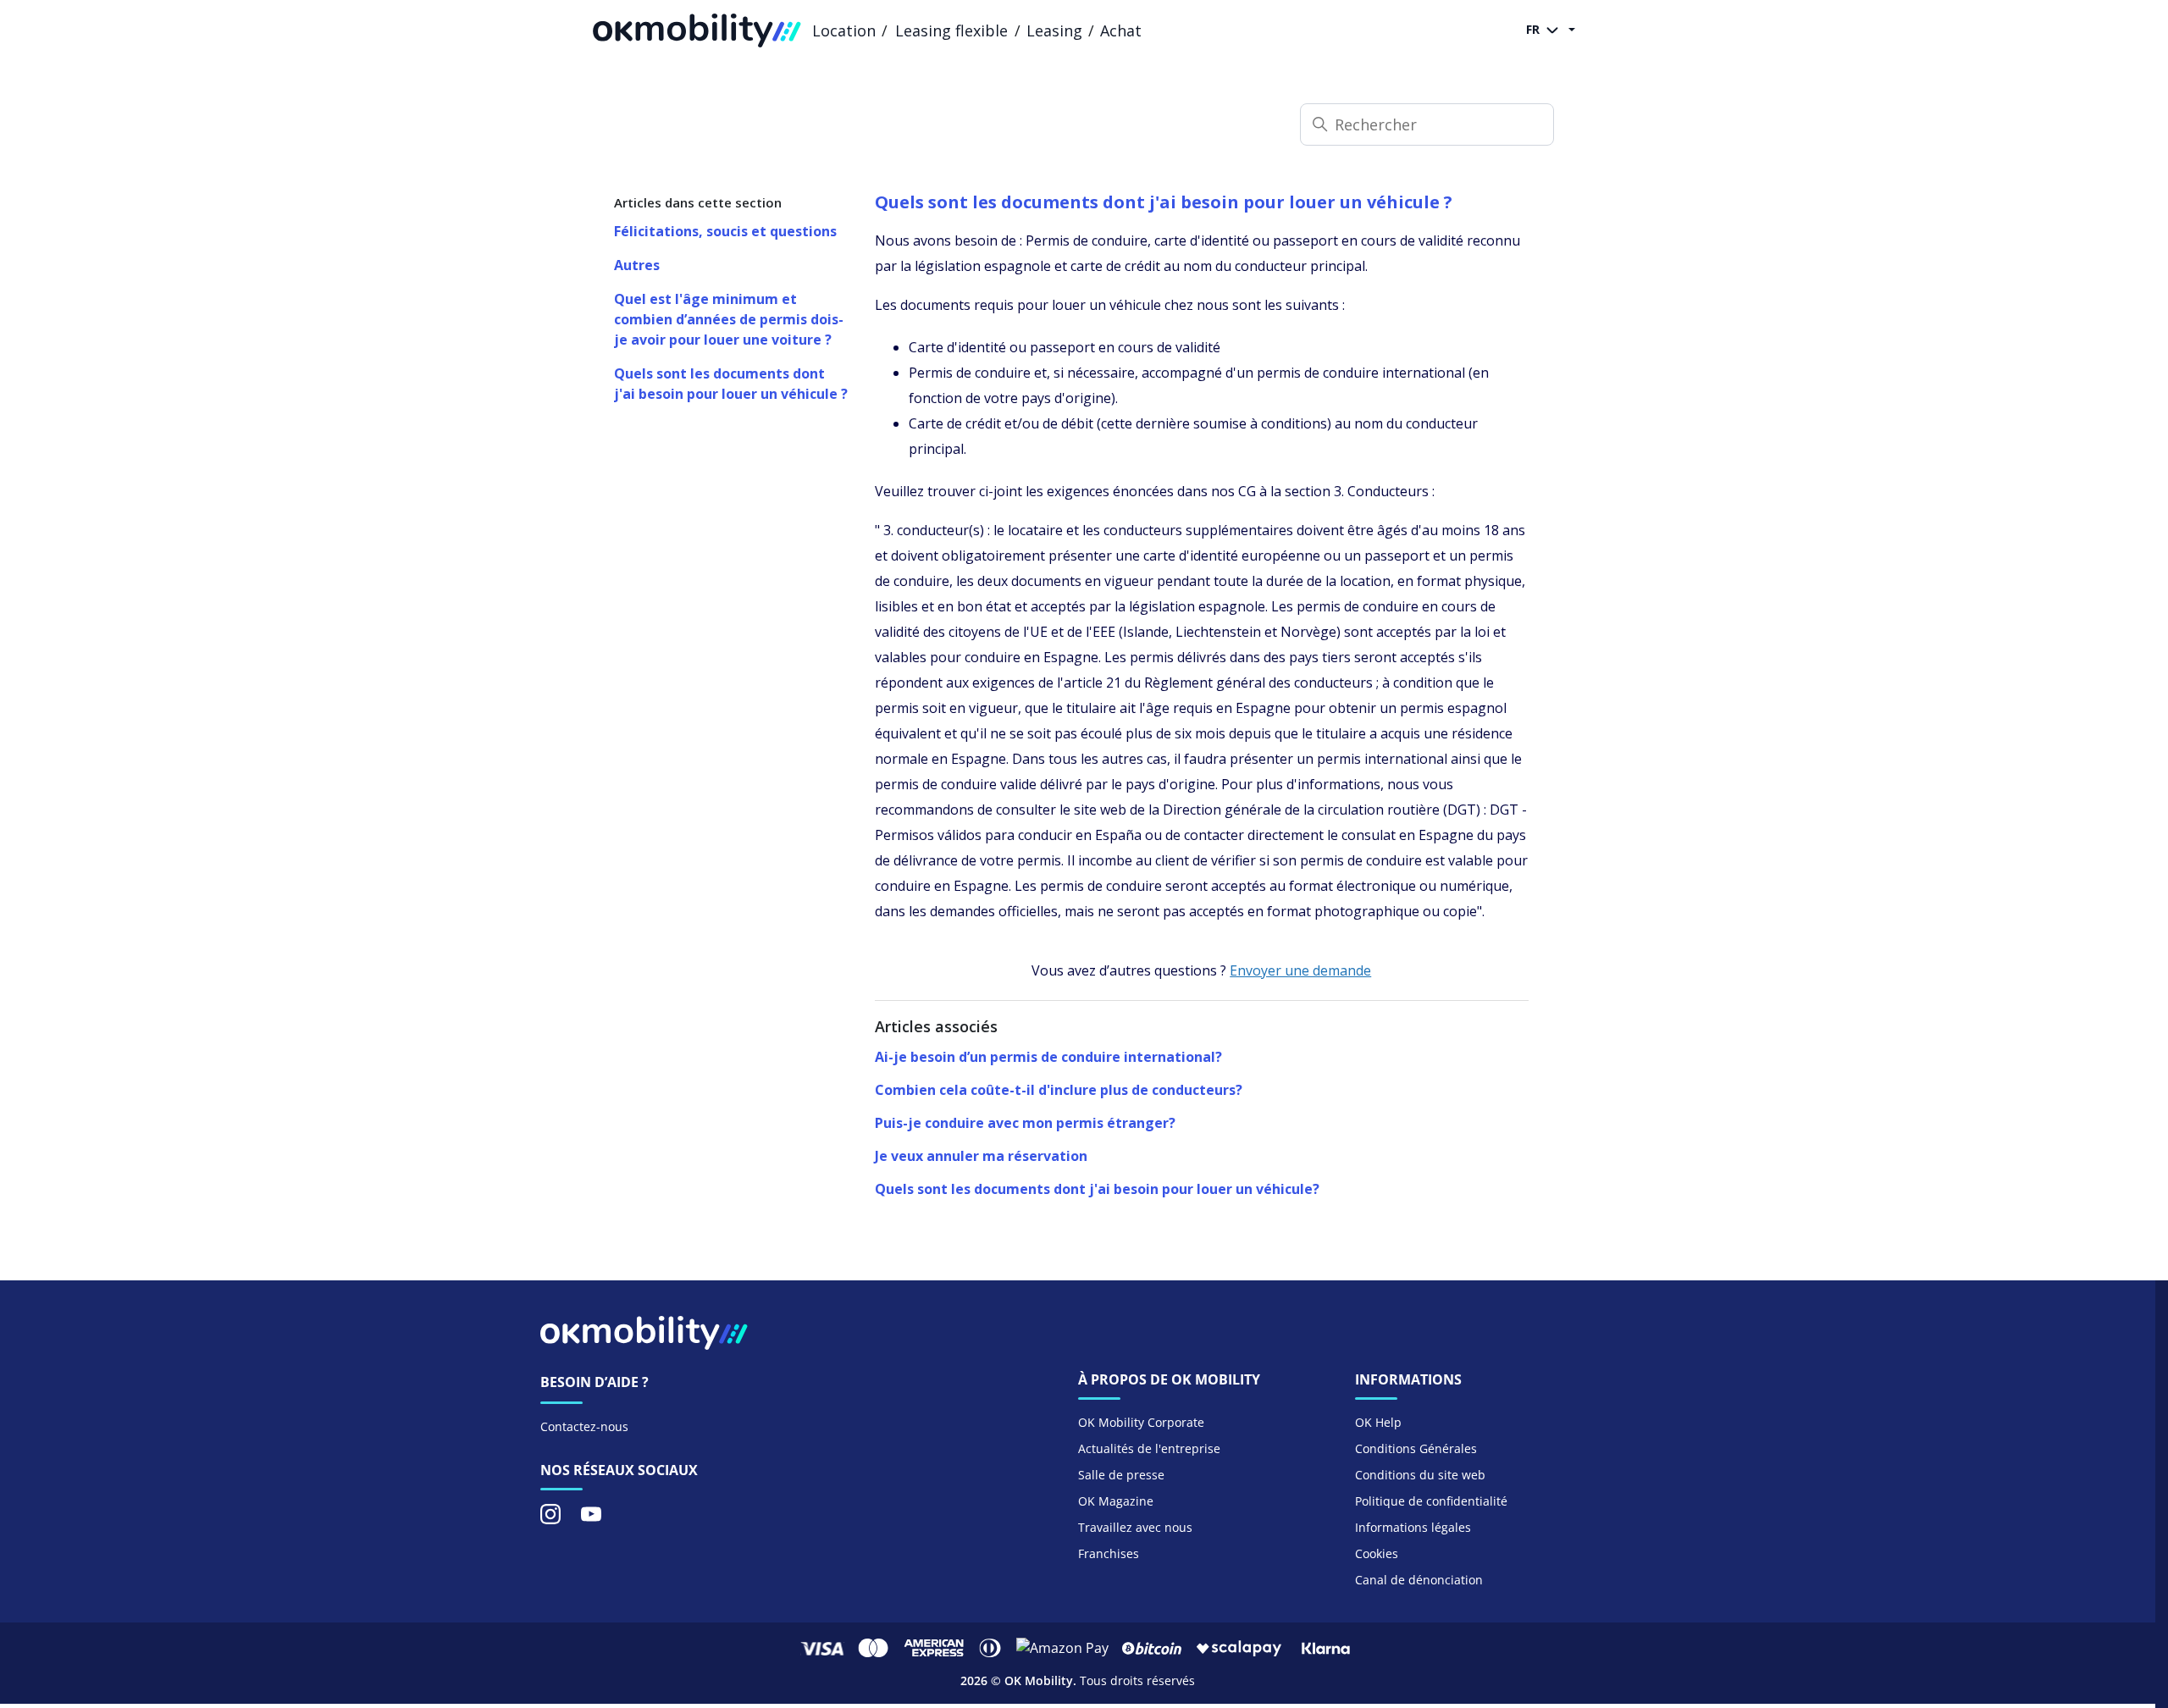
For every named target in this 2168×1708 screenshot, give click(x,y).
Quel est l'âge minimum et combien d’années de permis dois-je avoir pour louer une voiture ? (729, 319)
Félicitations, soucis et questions (725, 231)
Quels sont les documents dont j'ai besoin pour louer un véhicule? (1097, 1189)
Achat (1121, 30)
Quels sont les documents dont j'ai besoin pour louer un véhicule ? (731, 384)
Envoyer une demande (1300, 970)
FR (1535, 29)
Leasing (1054, 30)
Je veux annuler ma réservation (981, 1156)
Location (844, 30)
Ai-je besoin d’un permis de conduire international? (1048, 1057)
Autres (637, 265)
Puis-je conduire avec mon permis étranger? (1025, 1123)
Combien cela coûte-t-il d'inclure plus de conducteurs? (1059, 1090)
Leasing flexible (951, 30)
